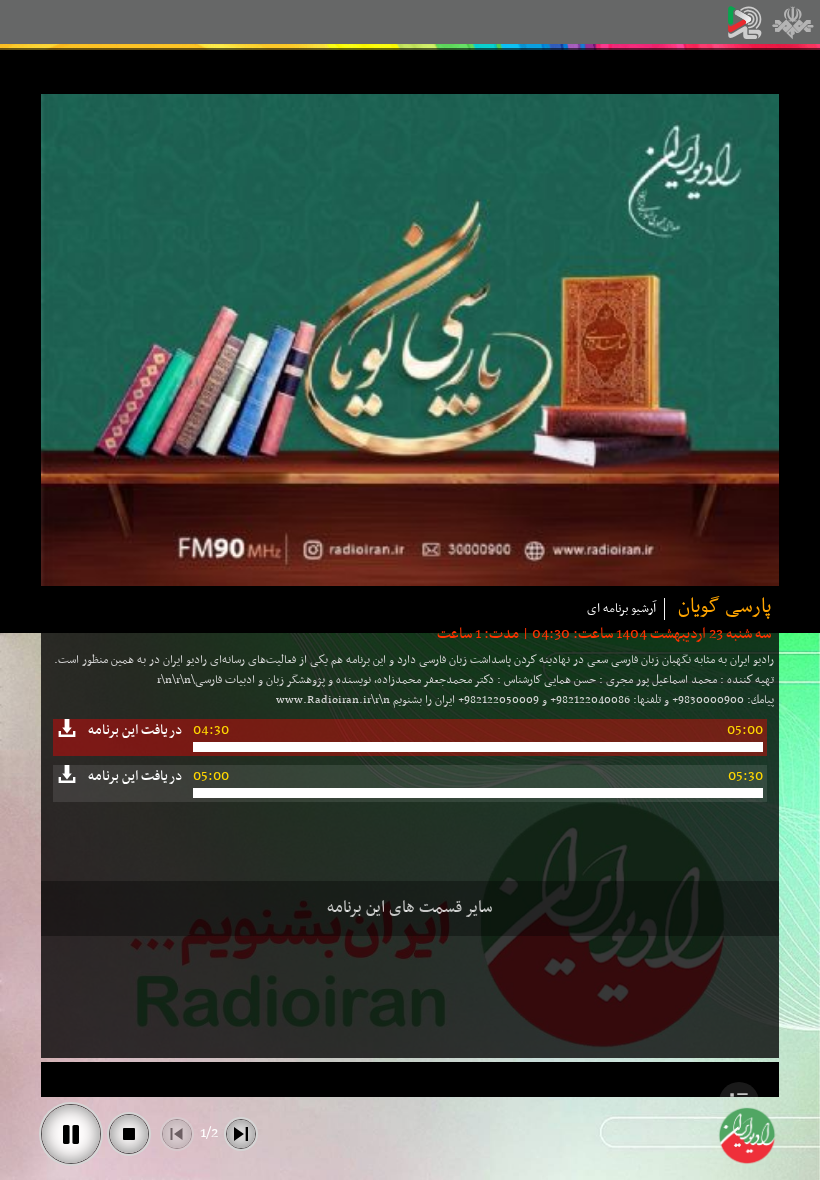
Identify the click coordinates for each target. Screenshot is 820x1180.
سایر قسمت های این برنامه (410, 908)
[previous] (177, 1134)
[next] (241, 1134)
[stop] (129, 1134)
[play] (71, 1134)
